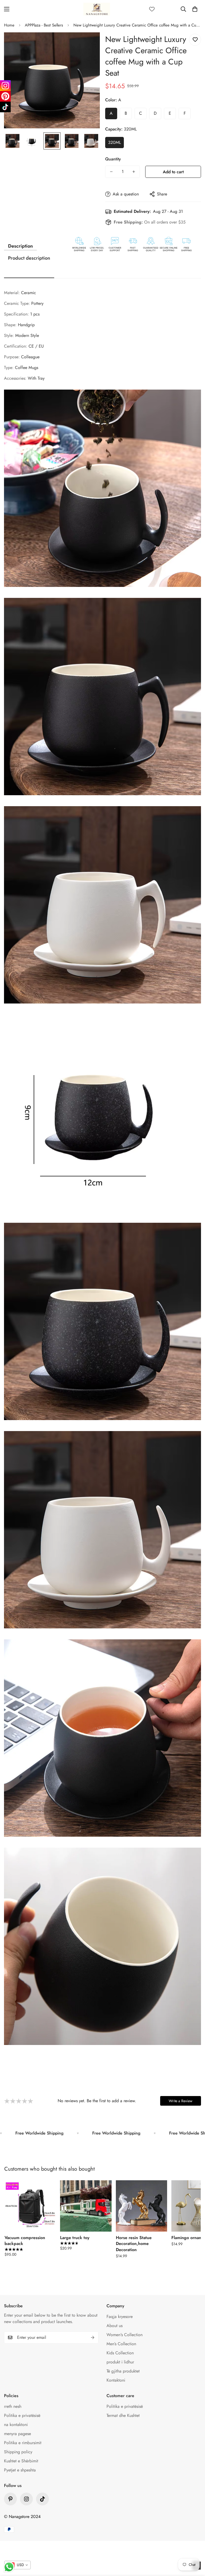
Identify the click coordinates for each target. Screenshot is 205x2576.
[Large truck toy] (86, 2206)
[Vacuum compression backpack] (30, 2206)
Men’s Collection (121, 2344)
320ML (115, 142)
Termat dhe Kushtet (123, 2415)
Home (9, 25)
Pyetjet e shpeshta (20, 2470)
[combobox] (17, 2565)
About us (115, 2326)
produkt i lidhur (120, 2362)
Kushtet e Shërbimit (21, 2461)
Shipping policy (18, 2452)
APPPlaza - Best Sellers (44, 25)
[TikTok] (5, 107)
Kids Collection (120, 2353)
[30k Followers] (42, 2499)
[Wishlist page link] (152, 9)
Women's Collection (125, 2335)
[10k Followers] (26, 2499)
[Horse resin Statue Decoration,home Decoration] (141, 2206)
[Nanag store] (97, 9)
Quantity (113, 159)
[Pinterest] (10, 2499)
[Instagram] (5, 86)
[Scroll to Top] (195, 2547)
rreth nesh (13, 2406)
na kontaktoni (16, 2425)
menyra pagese (17, 2434)
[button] (195, 9)
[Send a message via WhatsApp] (9, 2567)
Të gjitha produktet (123, 2371)
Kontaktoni (116, 2380)
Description (20, 246)
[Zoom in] (88, 44)
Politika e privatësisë (22, 2415)
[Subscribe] (93, 2337)
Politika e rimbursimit (23, 2443)
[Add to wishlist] (195, 40)
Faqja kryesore (120, 2317)
